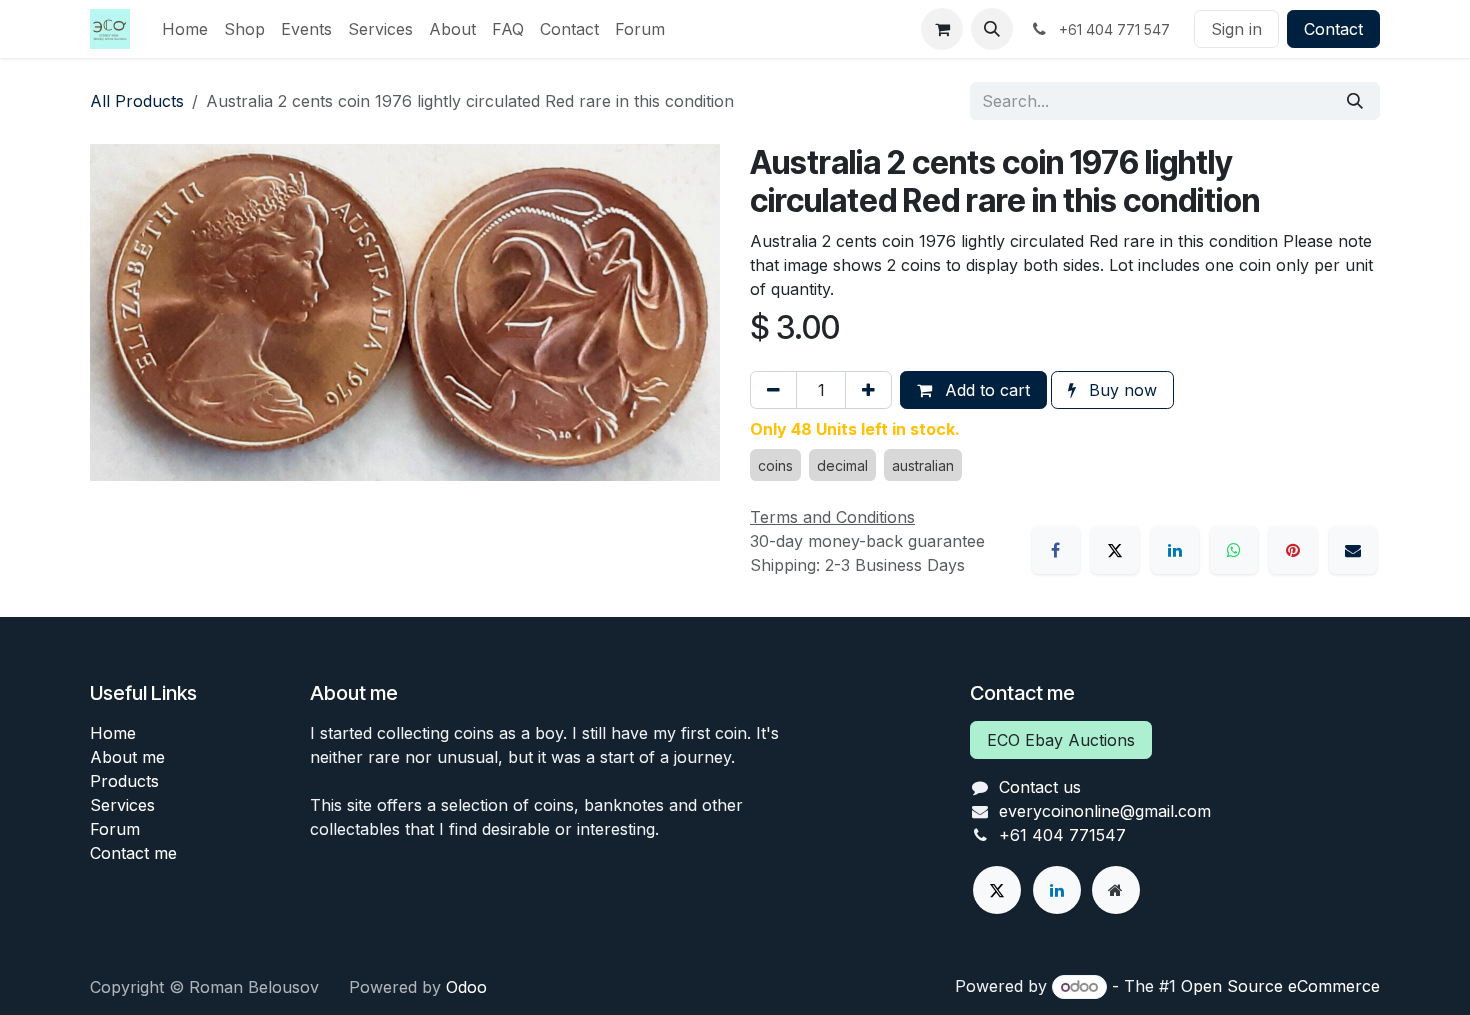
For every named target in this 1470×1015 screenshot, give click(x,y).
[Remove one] (773, 390)
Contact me (133, 853)
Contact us (1040, 787)
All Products (137, 101)
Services (122, 805)
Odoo (466, 987)
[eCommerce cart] (942, 29)
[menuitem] (185, 29)
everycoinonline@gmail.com (1105, 811)
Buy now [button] (1120, 390)
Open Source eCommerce (1280, 986)
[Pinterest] (1293, 550)
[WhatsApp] (1234, 550)
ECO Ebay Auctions (1061, 740)
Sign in (1236, 29)
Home (113, 733)
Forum (115, 829)
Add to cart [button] (985, 390)
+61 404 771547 (1062, 835)
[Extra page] (1116, 890)
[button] (992, 29)
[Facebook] (1056, 550)
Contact (1333, 29)
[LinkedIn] (1175, 550)
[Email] (1353, 550)
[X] (1115, 550)
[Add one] (868, 390)
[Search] (1355, 101)
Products (124, 781)
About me (127, 757)
